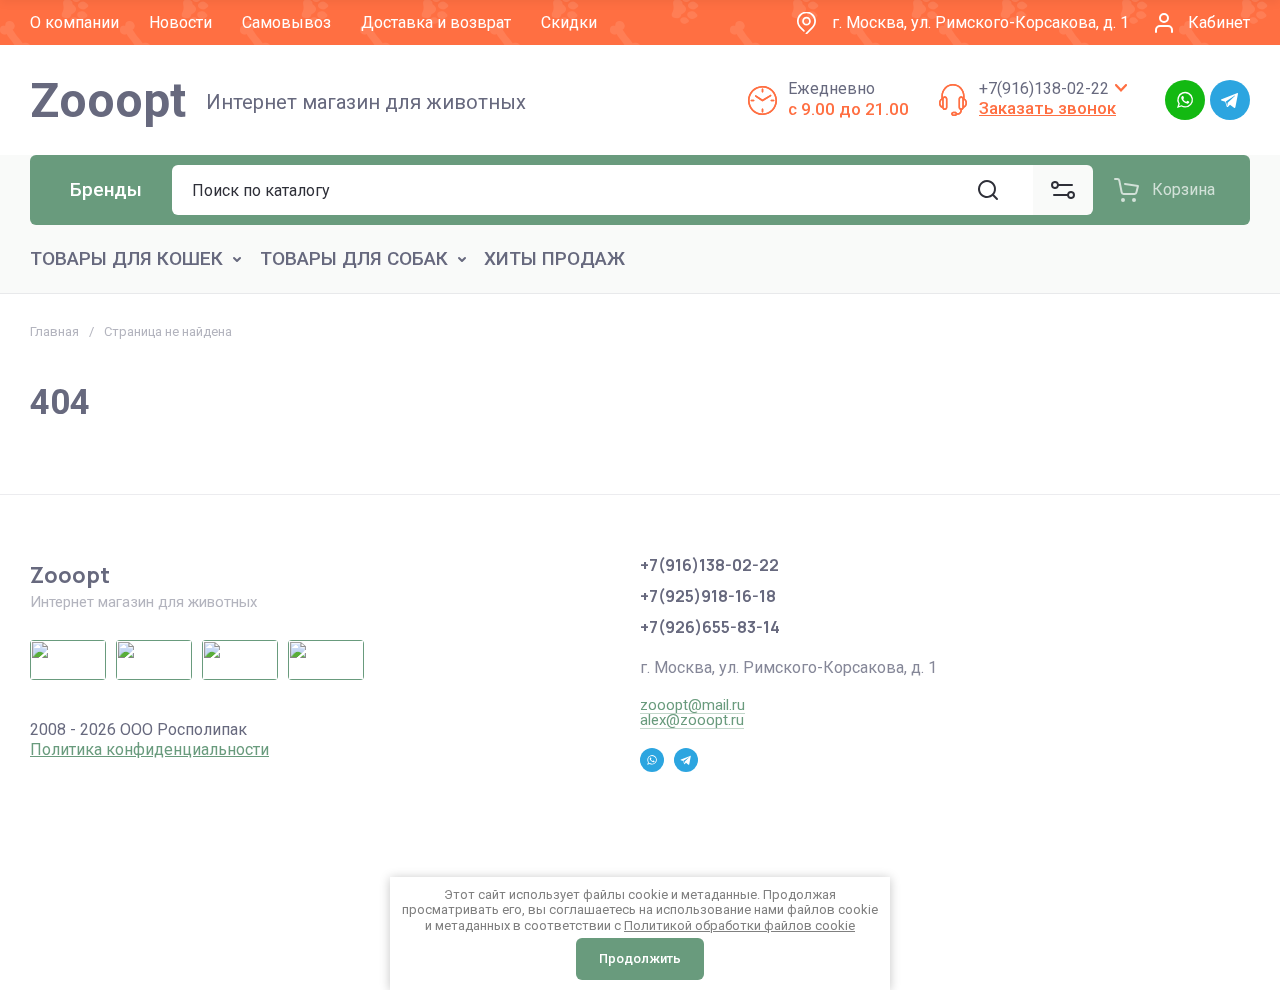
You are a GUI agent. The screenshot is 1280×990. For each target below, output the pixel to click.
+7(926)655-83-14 (710, 627)
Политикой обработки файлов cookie (739, 925)
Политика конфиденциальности (149, 749)
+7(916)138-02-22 (1044, 88)
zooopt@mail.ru (692, 705)
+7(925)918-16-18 (708, 596)
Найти (988, 190)
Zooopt (108, 100)
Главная (54, 331)
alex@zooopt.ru (692, 720)
